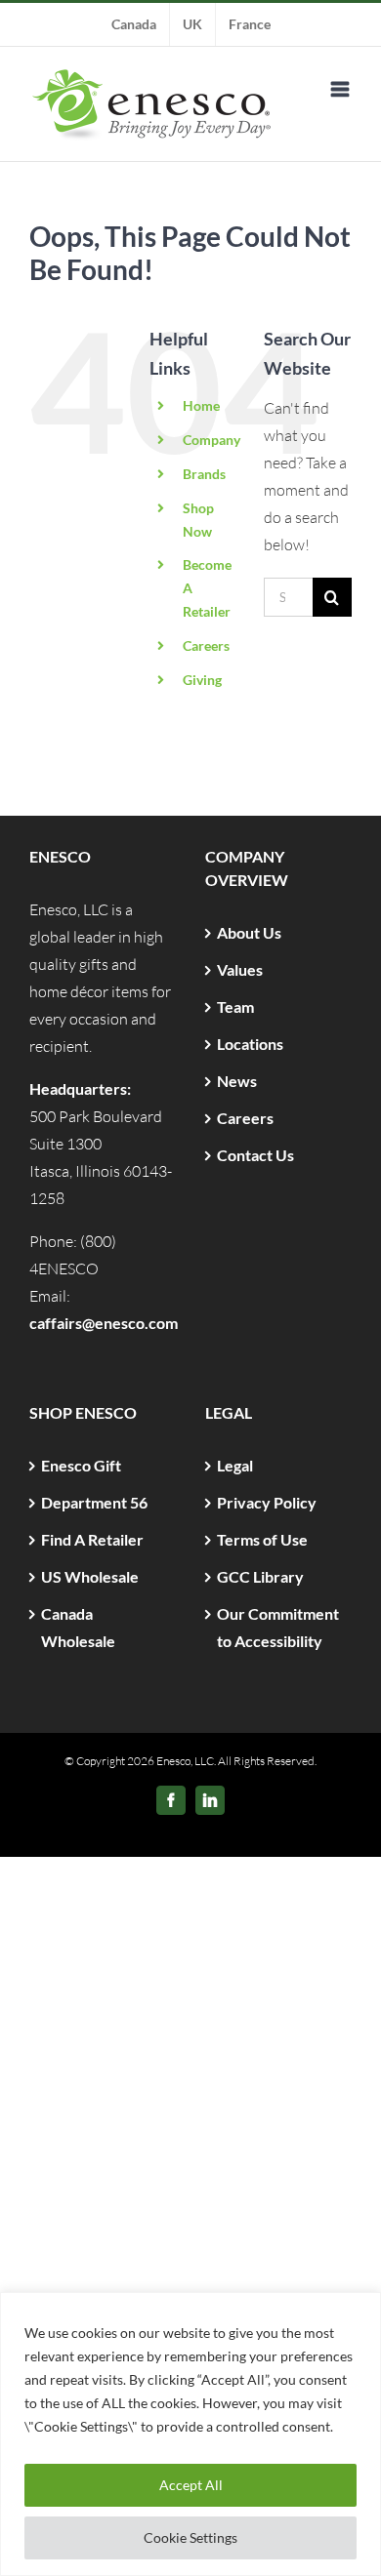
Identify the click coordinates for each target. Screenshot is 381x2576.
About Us (249, 932)
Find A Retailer (92, 1539)
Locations (250, 1044)
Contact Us (255, 1155)
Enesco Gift (81, 1465)
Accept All (191, 2485)
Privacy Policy (267, 1502)
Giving (202, 680)
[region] (190, 2434)
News (237, 1081)
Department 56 (94, 1502)
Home (201, 405)
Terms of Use (262, 1539)
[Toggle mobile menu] (341, 89)
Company (212, 440)
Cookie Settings (190, 2537)
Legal (235, 1465)
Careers (206, 645)
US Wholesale (90, 1576)
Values (240, 969)
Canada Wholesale (78, 1627)
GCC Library (260, 1576)
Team (235, 1006)
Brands (204, 474)
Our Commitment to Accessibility (278, 1627)
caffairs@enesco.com (104, 1323)
